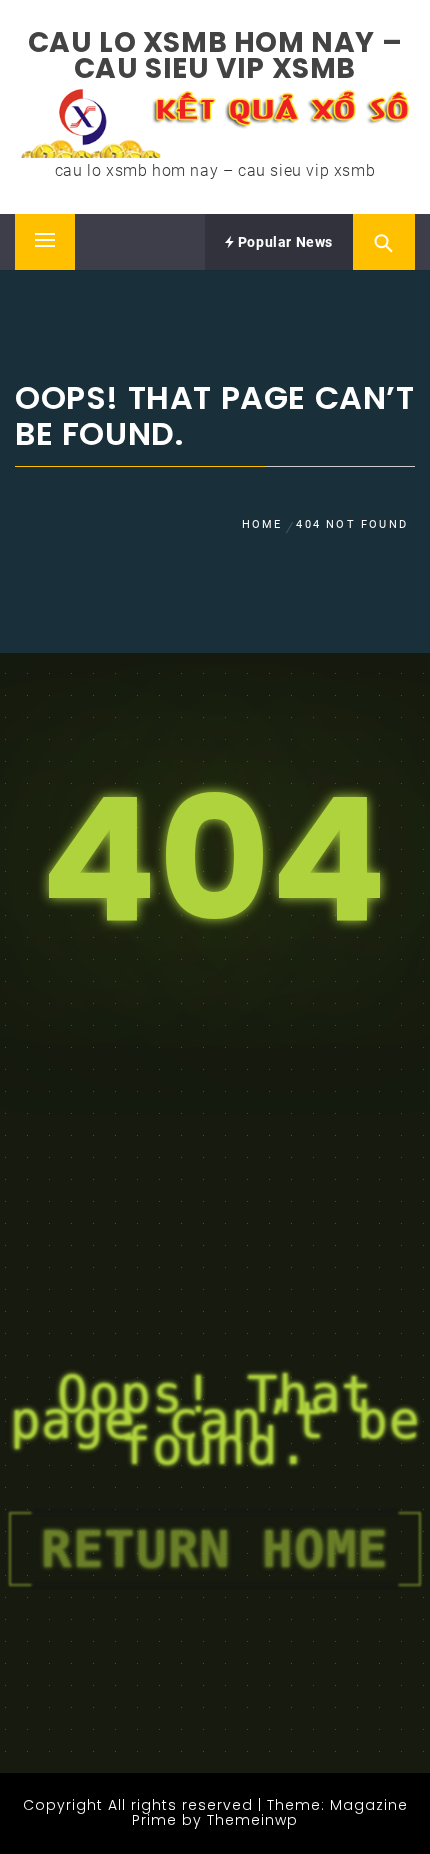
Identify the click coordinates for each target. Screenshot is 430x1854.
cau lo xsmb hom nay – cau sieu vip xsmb (215, 55)
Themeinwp (252, 1820)
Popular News (283, 242)
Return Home (215, 1549)
